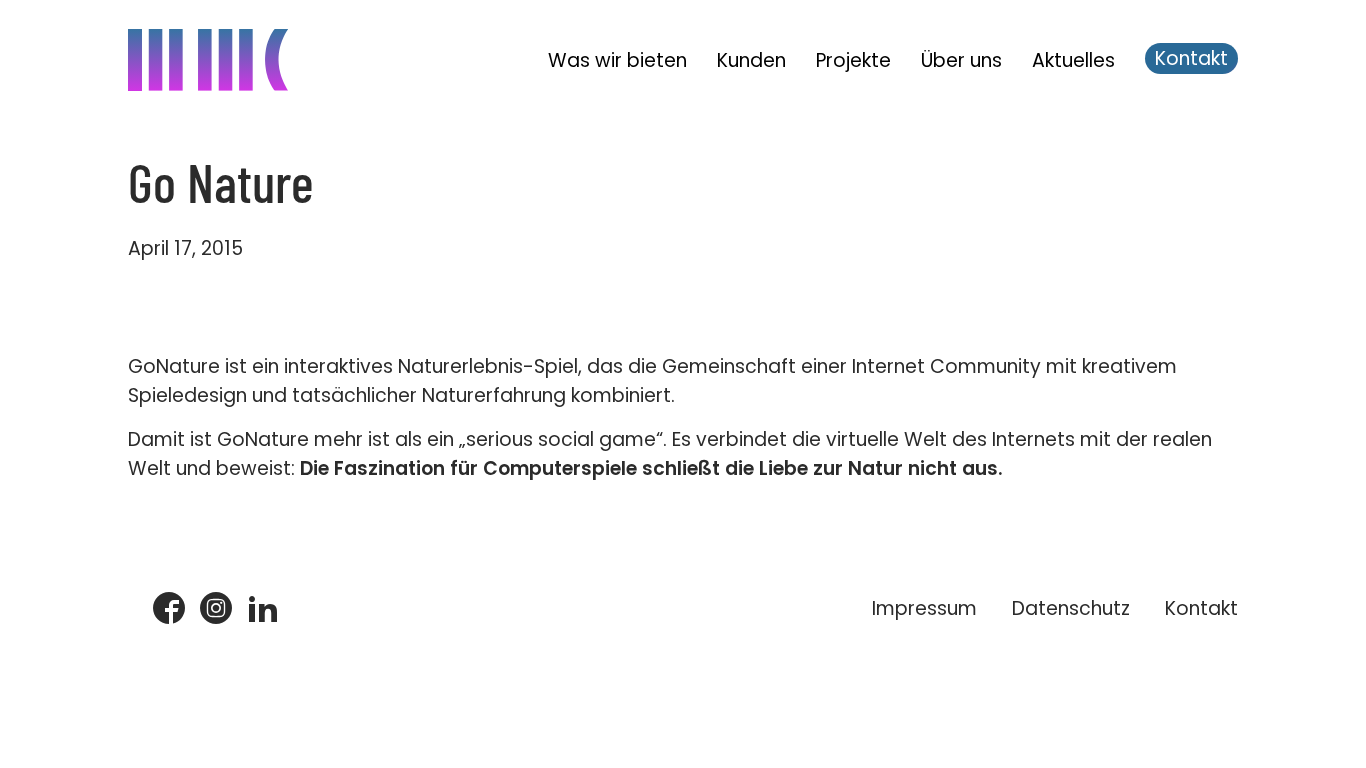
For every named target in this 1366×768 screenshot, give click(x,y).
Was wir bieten (617, 60)
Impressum (924, 608)
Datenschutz (1071, 608)
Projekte (853, 60)
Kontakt (1191, 58)
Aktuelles (1073, 60)
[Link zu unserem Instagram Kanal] (216, 609)
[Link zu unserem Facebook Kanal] (169, 609)
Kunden (751, 60)
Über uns (961, 60)
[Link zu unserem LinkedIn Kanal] (263, 609)
